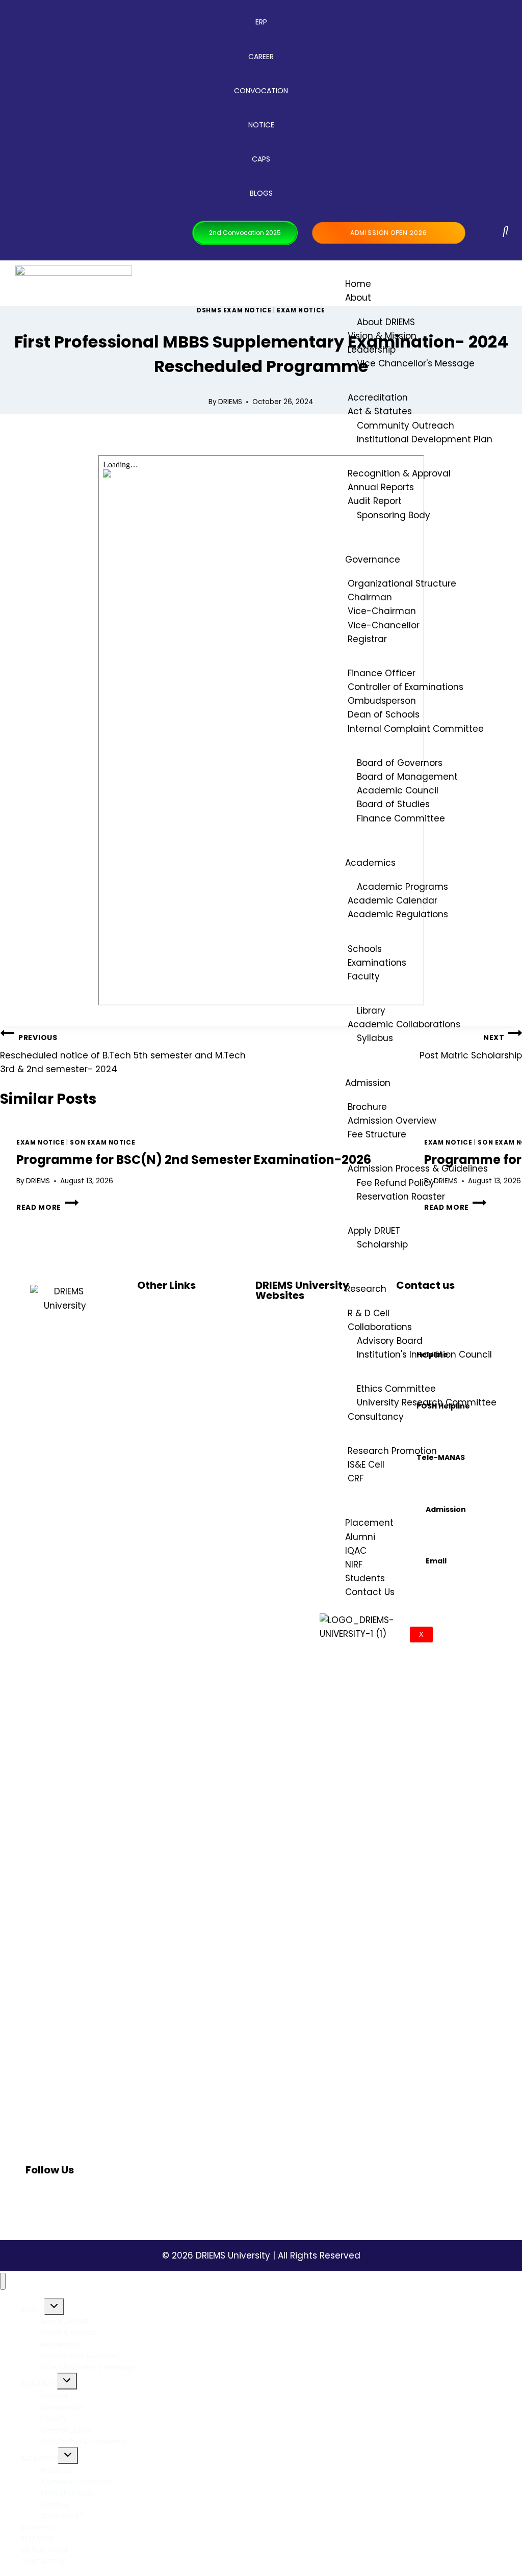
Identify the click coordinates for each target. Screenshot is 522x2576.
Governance (373, 560)
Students (365, 1578)
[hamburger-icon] (495, 281)
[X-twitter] (92, 2198)
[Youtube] (111, 2198)
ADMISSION (39, 2458)
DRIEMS (230, 402)
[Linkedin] (74, 2198)
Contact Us (370, 1592)
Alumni (360, 1537)
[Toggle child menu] (54, 2307)
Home (358, 284)
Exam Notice (301, 310)
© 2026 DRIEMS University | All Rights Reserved (261, 2255)
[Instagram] (56, 2198)
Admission (368, 1083)
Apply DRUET (62, 2516)
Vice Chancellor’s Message (88, 2367)
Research (366, 1289)
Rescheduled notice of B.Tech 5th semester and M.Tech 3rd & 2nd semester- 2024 (123, 1054)
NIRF (354, 1564)
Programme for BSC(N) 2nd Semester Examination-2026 (194, 1160)
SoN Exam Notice (102, 1143)
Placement (369, 1523)
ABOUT (32, 2309)
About (358, 298)
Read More (47, 1207)
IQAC (356, 1551)
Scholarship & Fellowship (84, 2441)
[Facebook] (38, 2198)
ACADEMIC (39, 2384)
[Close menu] (3, 2281)
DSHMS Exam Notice (234, 310)
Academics (370, 863)
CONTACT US (44, 2562)
